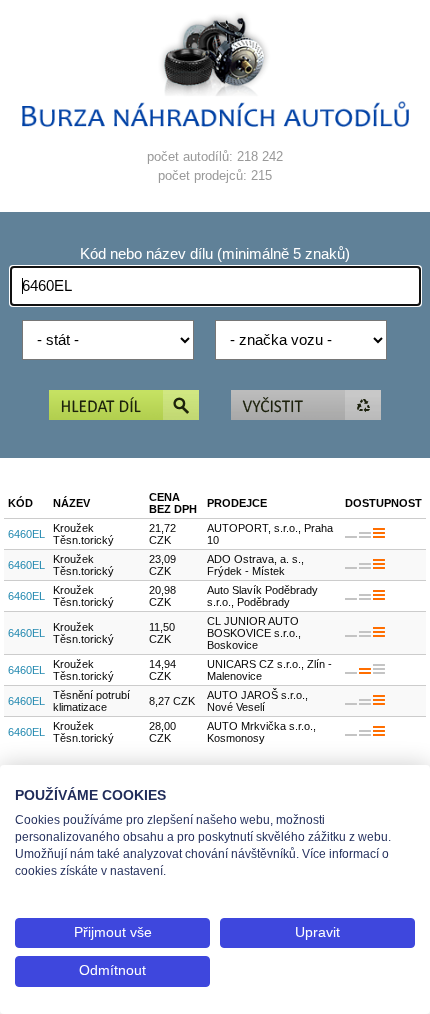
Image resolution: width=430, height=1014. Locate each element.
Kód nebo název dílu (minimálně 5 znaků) (215, 254)
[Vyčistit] (306, 406)
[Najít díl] (124, 406)
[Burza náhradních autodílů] (215, 122)
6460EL (26, 534)
